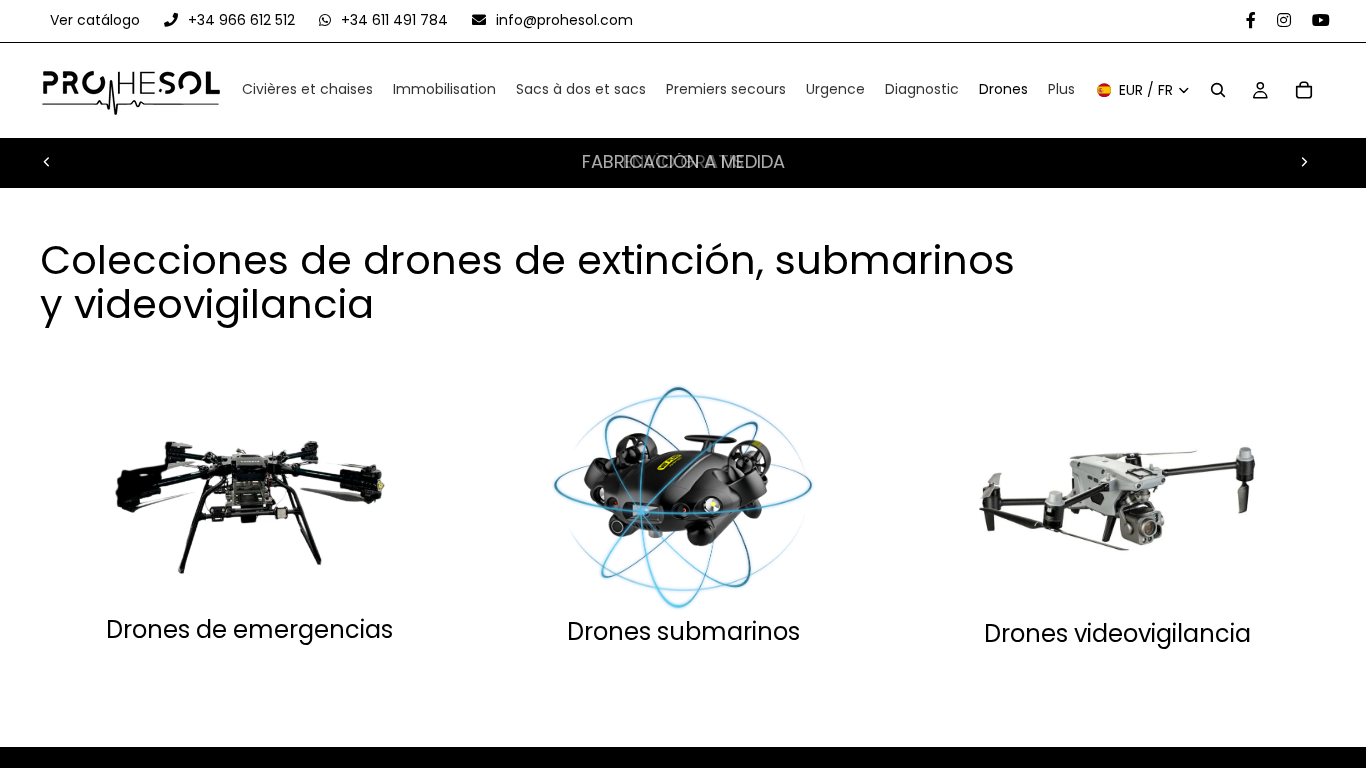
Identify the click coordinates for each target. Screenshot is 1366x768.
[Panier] (1304, 91)
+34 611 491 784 (394, 20)
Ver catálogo (97, 20)
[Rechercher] (1218, 91)
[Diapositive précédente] (47, 162)
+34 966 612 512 (241, 20)
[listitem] (1061, 91)
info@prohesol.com (562, 20)
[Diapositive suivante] (1304, 162)
